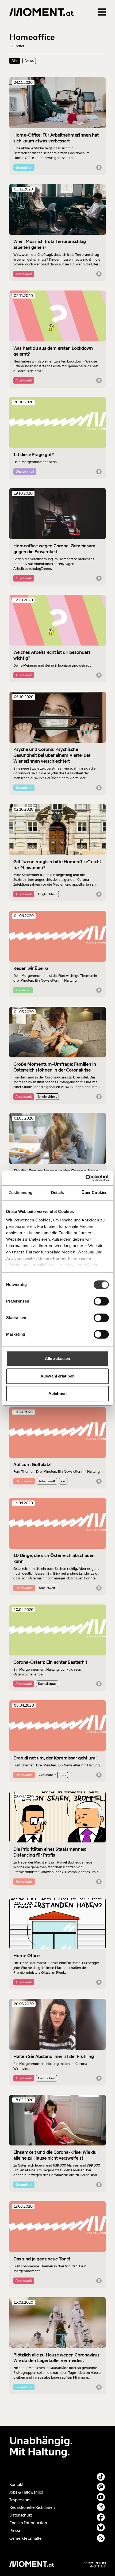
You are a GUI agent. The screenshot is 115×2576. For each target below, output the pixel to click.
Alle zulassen (57, 1358)
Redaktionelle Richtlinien (32, 2507)
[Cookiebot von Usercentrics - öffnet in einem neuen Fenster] (85, 1178)
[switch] (101, 1301)
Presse (15, 2531)
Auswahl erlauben (57, 1376)
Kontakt (16, 2485)
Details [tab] (58, 1193)
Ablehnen (57, 1393)
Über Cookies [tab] (94, 1193)
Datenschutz (21, 2515)
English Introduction (28, 2523)
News (29, 61)
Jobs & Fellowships (26, 2492)
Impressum (20, 2500)
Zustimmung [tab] (21, 1193)
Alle (15, 61)
